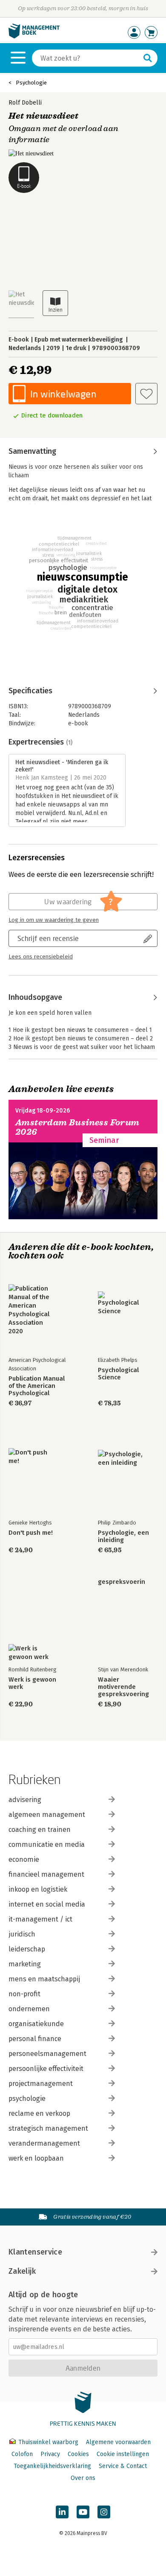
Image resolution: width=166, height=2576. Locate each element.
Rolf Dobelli (25, 103)
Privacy (50, 2454)
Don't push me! (31, 1533)
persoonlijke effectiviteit (46, 2069)
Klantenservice (35, 2252)
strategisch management (48, 2128)
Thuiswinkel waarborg (48, 2442)
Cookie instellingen (123, 2454)
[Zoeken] (148, 58)
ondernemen (29, 2009)
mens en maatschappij (44, 1979)
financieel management (46, 1874)
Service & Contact (123, 2466)
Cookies (78, 2454)
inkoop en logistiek (38, 1889)
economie (24, 1859)
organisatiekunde (36, 2024)
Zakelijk (22, 2271)
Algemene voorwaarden (118, 2442)
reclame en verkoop (39, 2113)
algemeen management (47, 1815)
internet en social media (47, 1904)
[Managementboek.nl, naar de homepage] (34, 37)
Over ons (83, 2478)
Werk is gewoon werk (32, 1683)
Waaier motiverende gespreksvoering (123, 1687)
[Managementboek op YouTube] (83, 2512)
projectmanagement (41, 2084)
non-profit (24, 1994)
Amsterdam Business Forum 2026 (77, 1127)
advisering (25, 1800)
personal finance (35, 2039)
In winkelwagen (63, 394)
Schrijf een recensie (48, 938)
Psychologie (31, 83)
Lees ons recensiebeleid (41, 957)
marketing (25, 1964)
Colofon (22, 2454)
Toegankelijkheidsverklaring (52, 2466)
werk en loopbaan (36, 2158)
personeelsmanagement (47, 2054)
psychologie (27, 2098)
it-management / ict (40, 1919)
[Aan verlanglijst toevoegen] (146, 394)
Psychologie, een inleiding (123, 1536)
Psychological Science (118, 1374)
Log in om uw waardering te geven (54, 920)
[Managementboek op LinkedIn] (62, 2512)
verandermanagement (44, 2143)
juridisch (22, 1934)
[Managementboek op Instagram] (104, 2512)
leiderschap (27, 1949)
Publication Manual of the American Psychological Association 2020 (37, 1386)
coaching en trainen (40, 1830)
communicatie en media (47, 1844)
